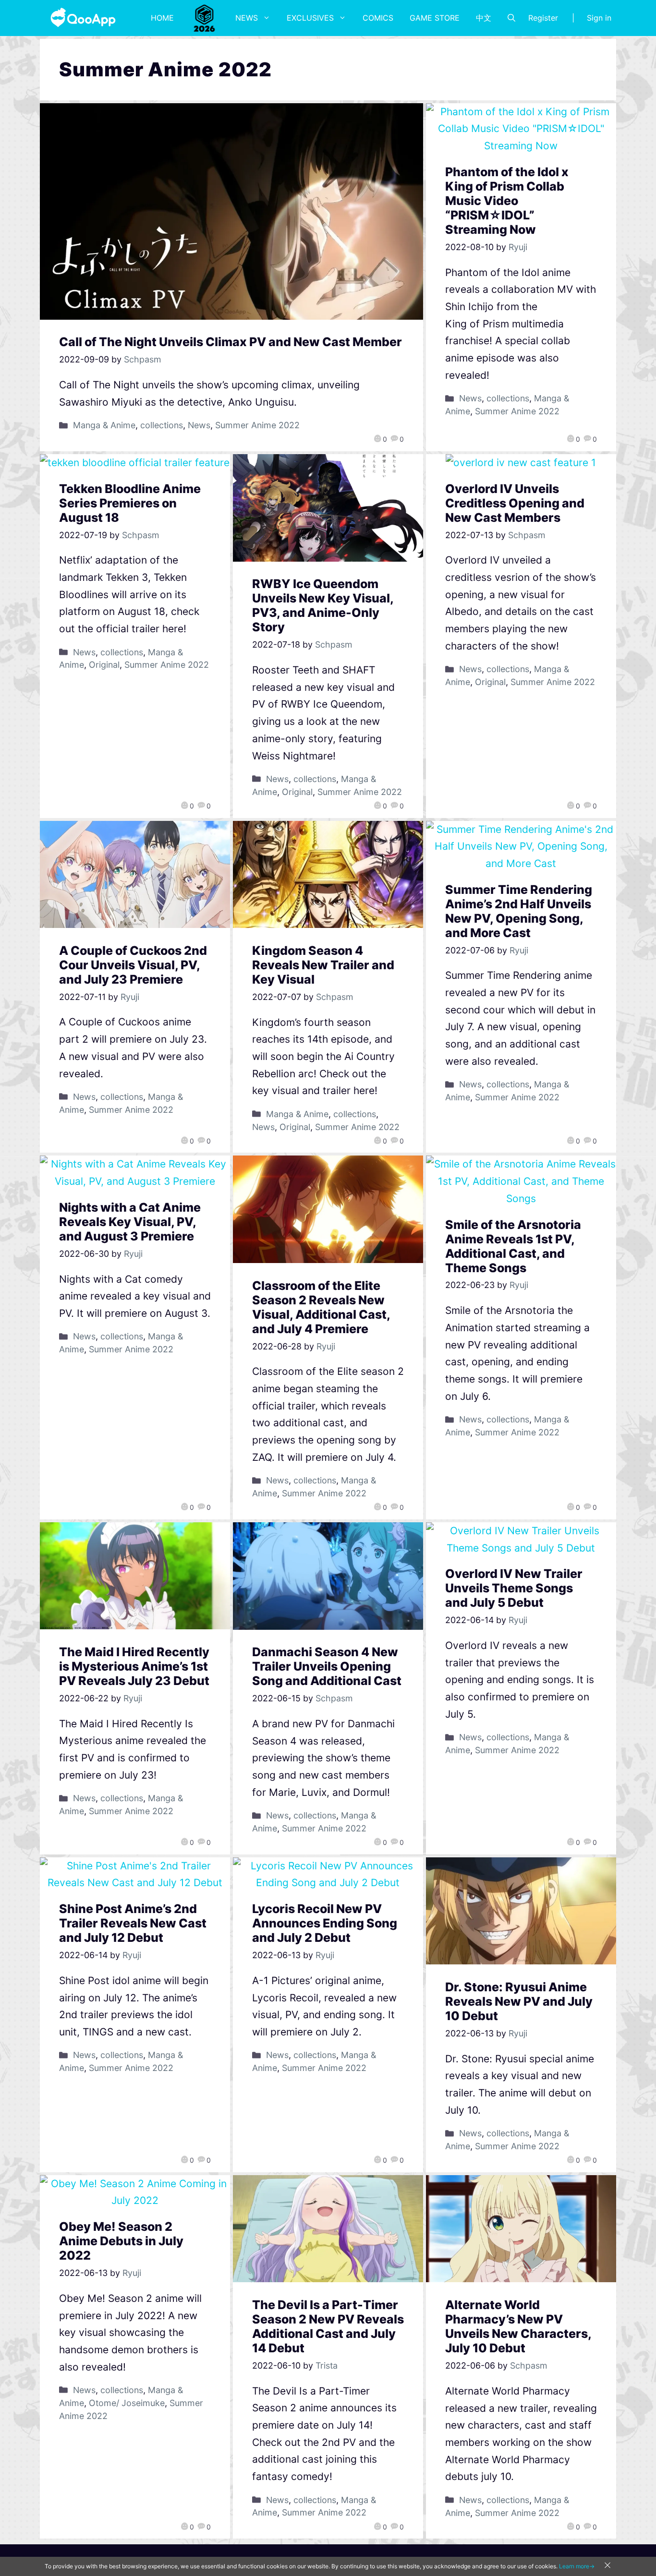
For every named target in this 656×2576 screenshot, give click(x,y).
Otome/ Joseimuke (127, 2403)
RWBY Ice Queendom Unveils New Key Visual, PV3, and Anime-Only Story (323, 605)
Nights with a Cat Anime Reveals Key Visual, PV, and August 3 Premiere (130, 1222)
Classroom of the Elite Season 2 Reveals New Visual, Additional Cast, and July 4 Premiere (321, 1307)
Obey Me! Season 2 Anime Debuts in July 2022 (121, 2241)
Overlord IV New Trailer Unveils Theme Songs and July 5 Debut (514, 1588)
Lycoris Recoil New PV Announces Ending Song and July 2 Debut (325, 1923)
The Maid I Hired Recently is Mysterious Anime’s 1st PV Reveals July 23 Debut (134, 1666)
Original (104, 665)
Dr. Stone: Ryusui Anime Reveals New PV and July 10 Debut (519, 2001)
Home (162, 18)
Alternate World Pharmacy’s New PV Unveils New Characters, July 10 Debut (518, 2326)
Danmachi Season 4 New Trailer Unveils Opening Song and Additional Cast (327, 1666)
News (247, 18)
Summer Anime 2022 (257, 425)
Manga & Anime (104, 425)
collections (162, 425)
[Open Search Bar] (511, 18)
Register (543, 18)
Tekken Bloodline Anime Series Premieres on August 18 (130, 503)
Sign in (599, 18)
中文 (484, 18)
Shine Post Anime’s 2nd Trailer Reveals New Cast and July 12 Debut (133, 1923)
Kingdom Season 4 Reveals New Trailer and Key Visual (323, 965)
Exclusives (310, 18)
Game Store (435, 18)
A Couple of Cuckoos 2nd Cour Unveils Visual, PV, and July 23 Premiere (133, 965)
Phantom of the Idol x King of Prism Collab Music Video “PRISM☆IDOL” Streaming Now (507, 201)
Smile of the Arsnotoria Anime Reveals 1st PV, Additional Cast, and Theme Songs (513, 1246)
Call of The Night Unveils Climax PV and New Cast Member (231, 342)
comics (378, 18)
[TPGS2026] (205, 18)
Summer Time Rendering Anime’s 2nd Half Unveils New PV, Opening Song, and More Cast (519, 911)
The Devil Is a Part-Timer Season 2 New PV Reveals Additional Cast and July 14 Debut (328, 2326)
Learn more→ (577, 2566)
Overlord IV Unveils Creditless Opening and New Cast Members (515, 503)
